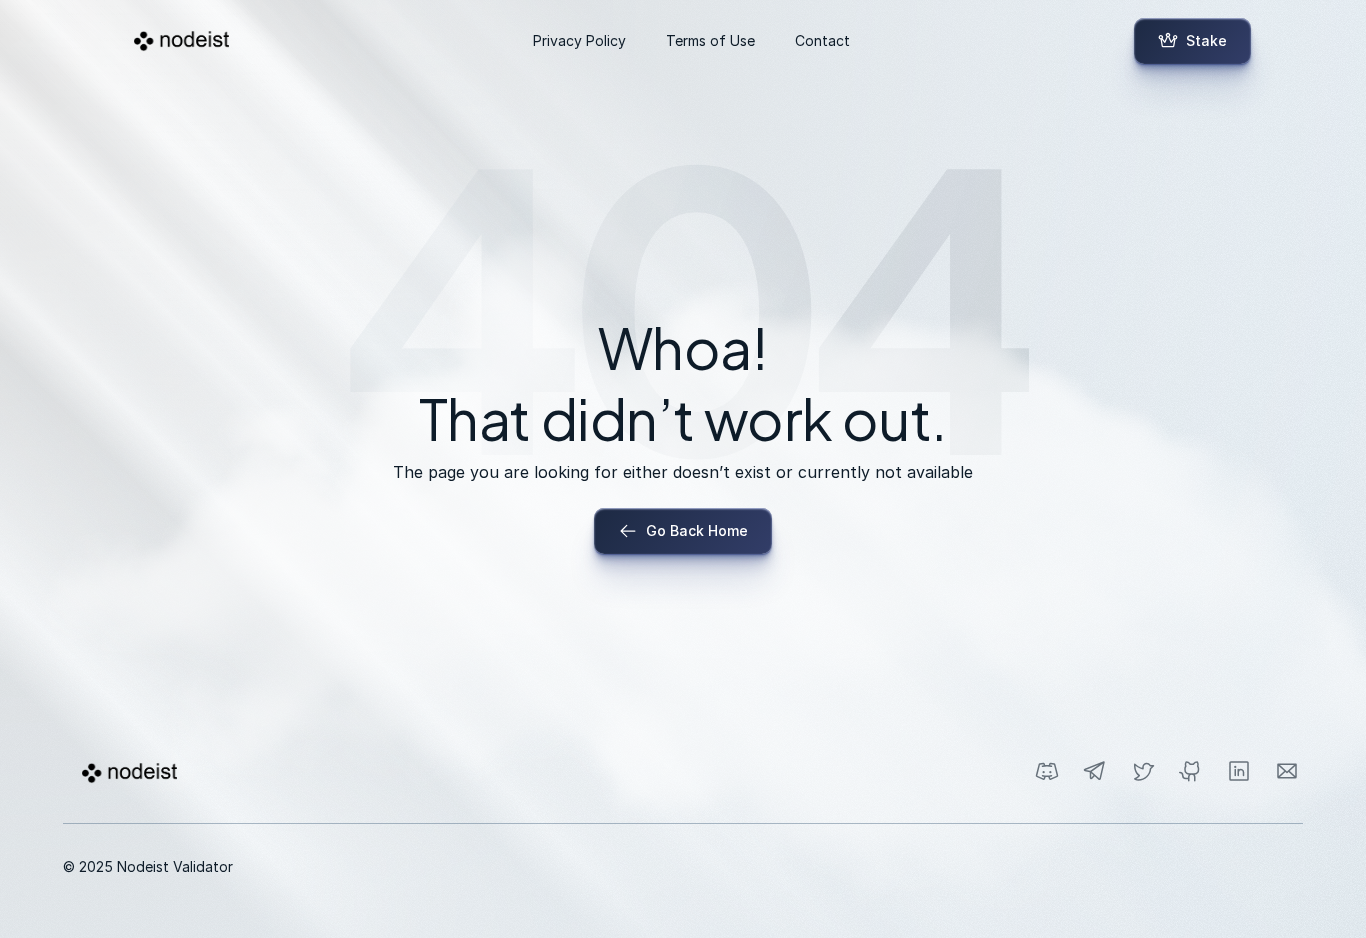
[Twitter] (1143, 771)
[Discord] (1047, 771)
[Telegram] (1095, 771)
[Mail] (1287, 771)
